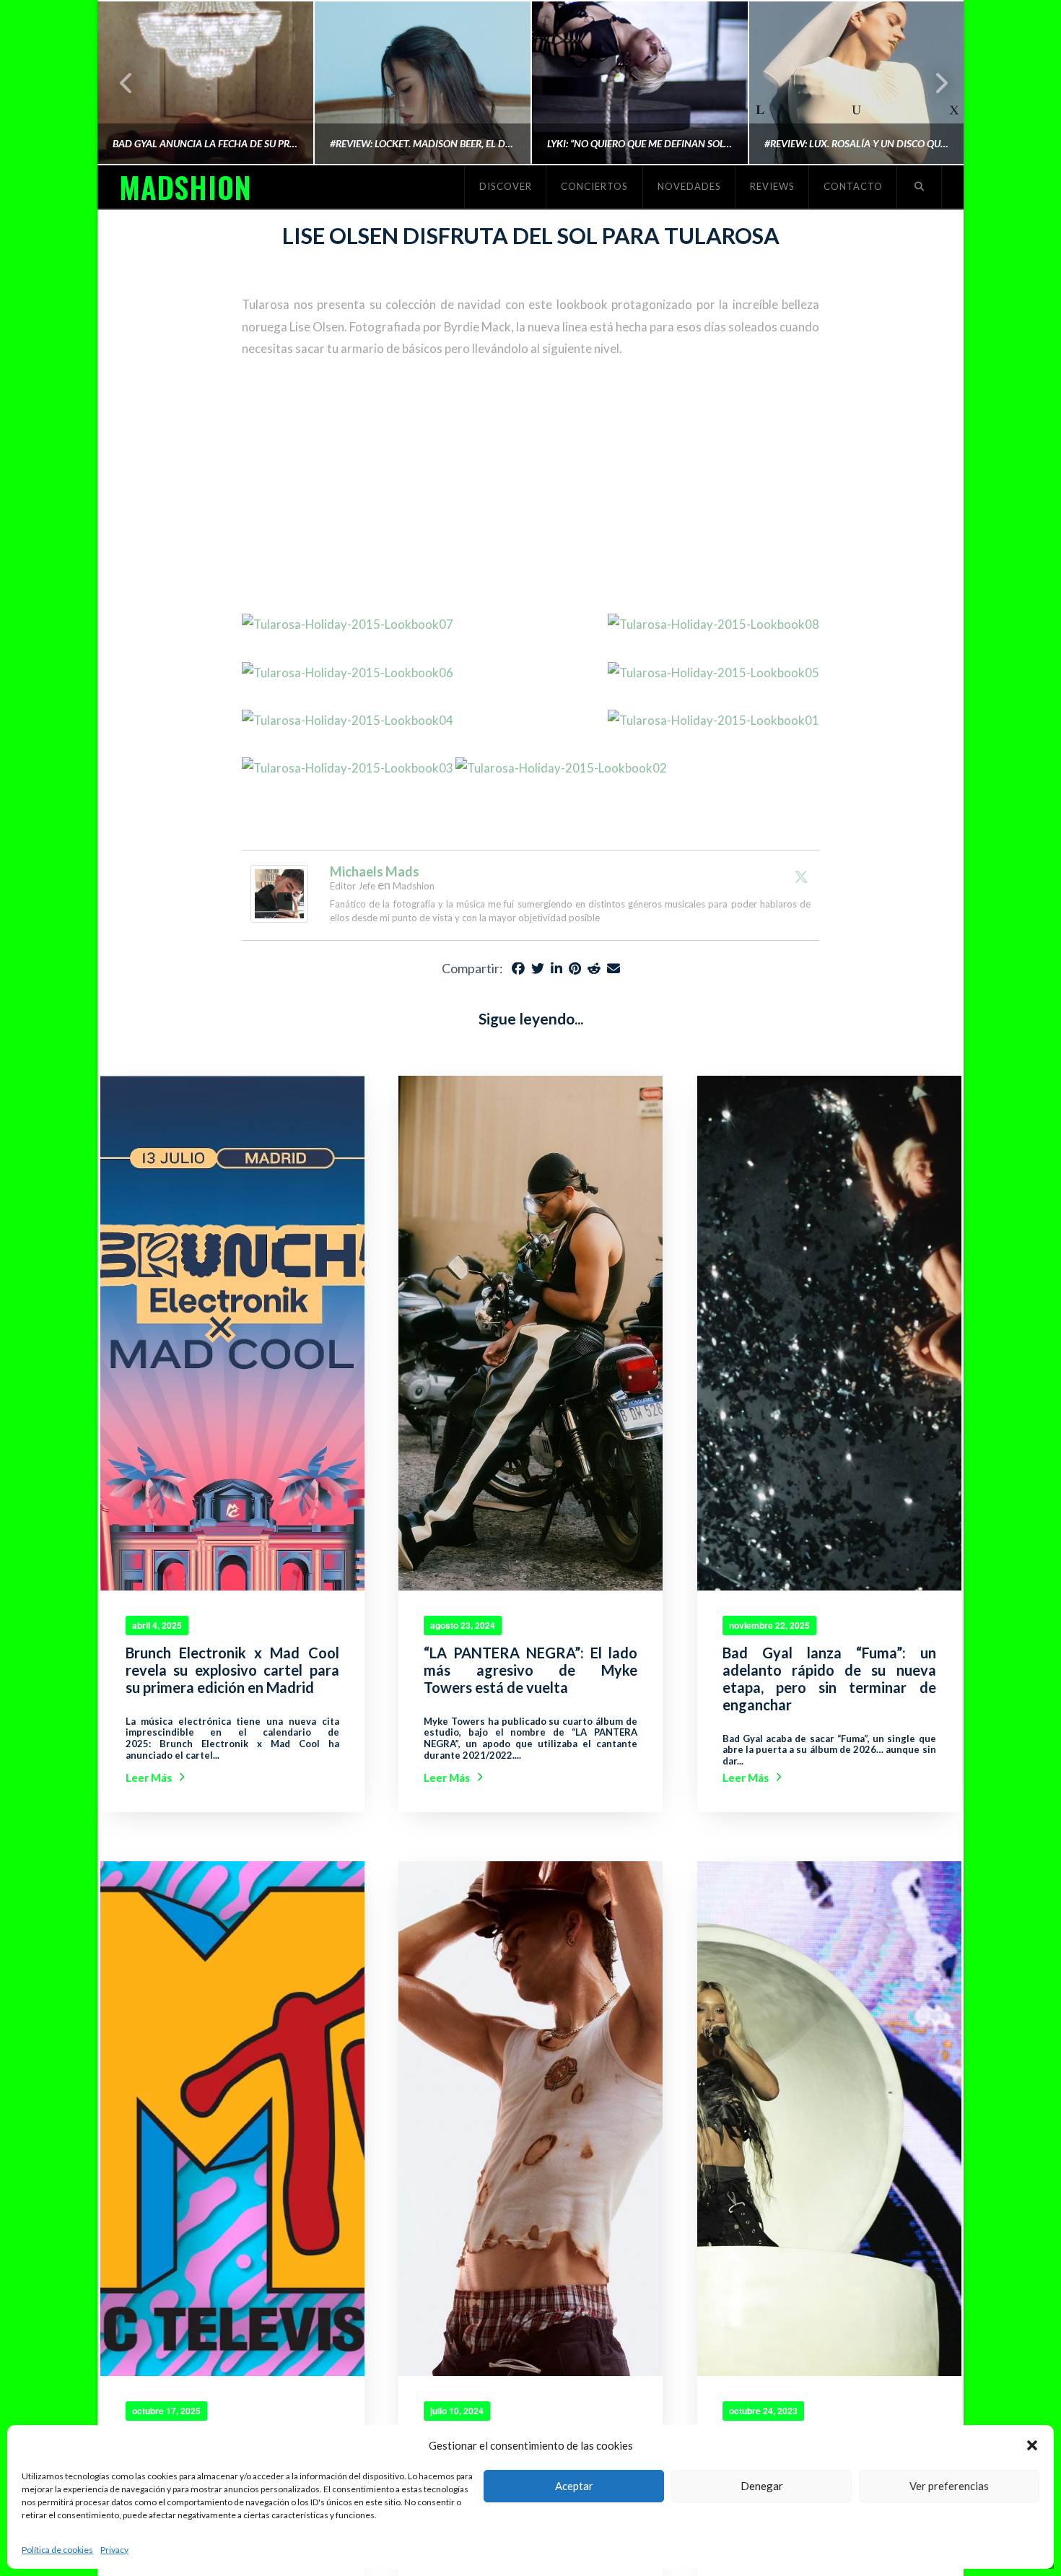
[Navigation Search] (920, 187)
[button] (1032, 2445)
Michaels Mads (375, 871)
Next (933, 83)
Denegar (762, 2486)
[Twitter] (801, 876)
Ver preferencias (949, 2486)
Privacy (114, 2550)
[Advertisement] (530, 487)
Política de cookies (57, 2550)
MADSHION (185, 187)
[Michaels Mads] (279, 892)
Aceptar (574, 2486)
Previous (127, 83)
